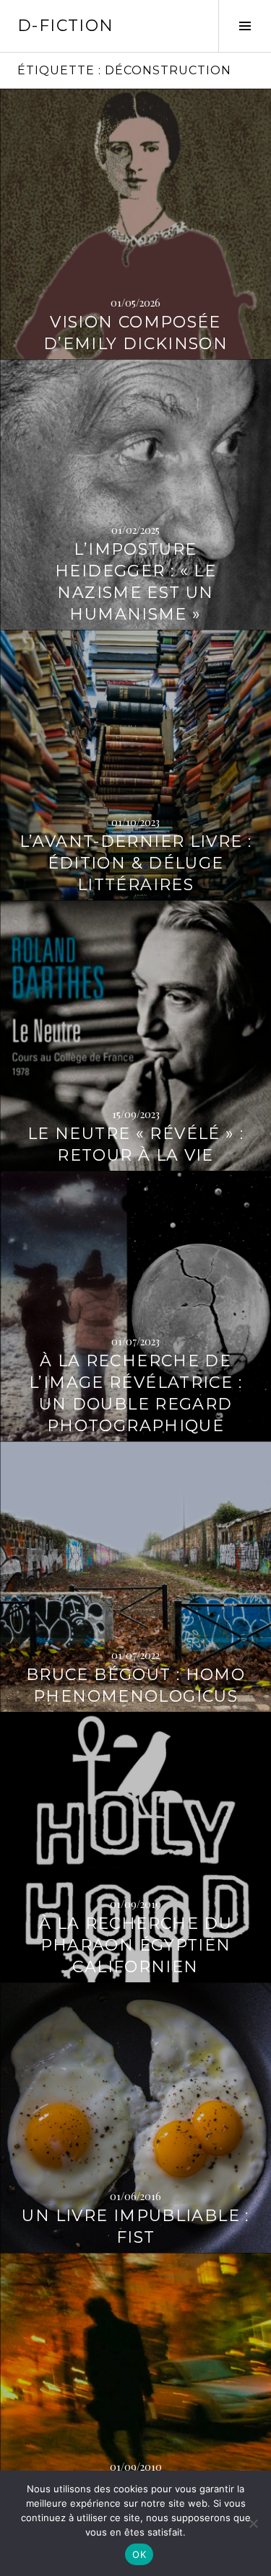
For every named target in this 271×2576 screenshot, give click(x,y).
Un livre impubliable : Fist (135, 2226)
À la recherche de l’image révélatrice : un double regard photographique (135, 1393)
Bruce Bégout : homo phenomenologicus (135, 1685)
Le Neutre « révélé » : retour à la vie (135, 1144)
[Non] (253, 2523)
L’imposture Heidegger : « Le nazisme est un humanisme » (135, 582)
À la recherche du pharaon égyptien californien (135, 1945)
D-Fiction (65, 26)
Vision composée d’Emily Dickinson (135, 333)
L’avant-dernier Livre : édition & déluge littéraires (136, 863)
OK (139, 2554)
